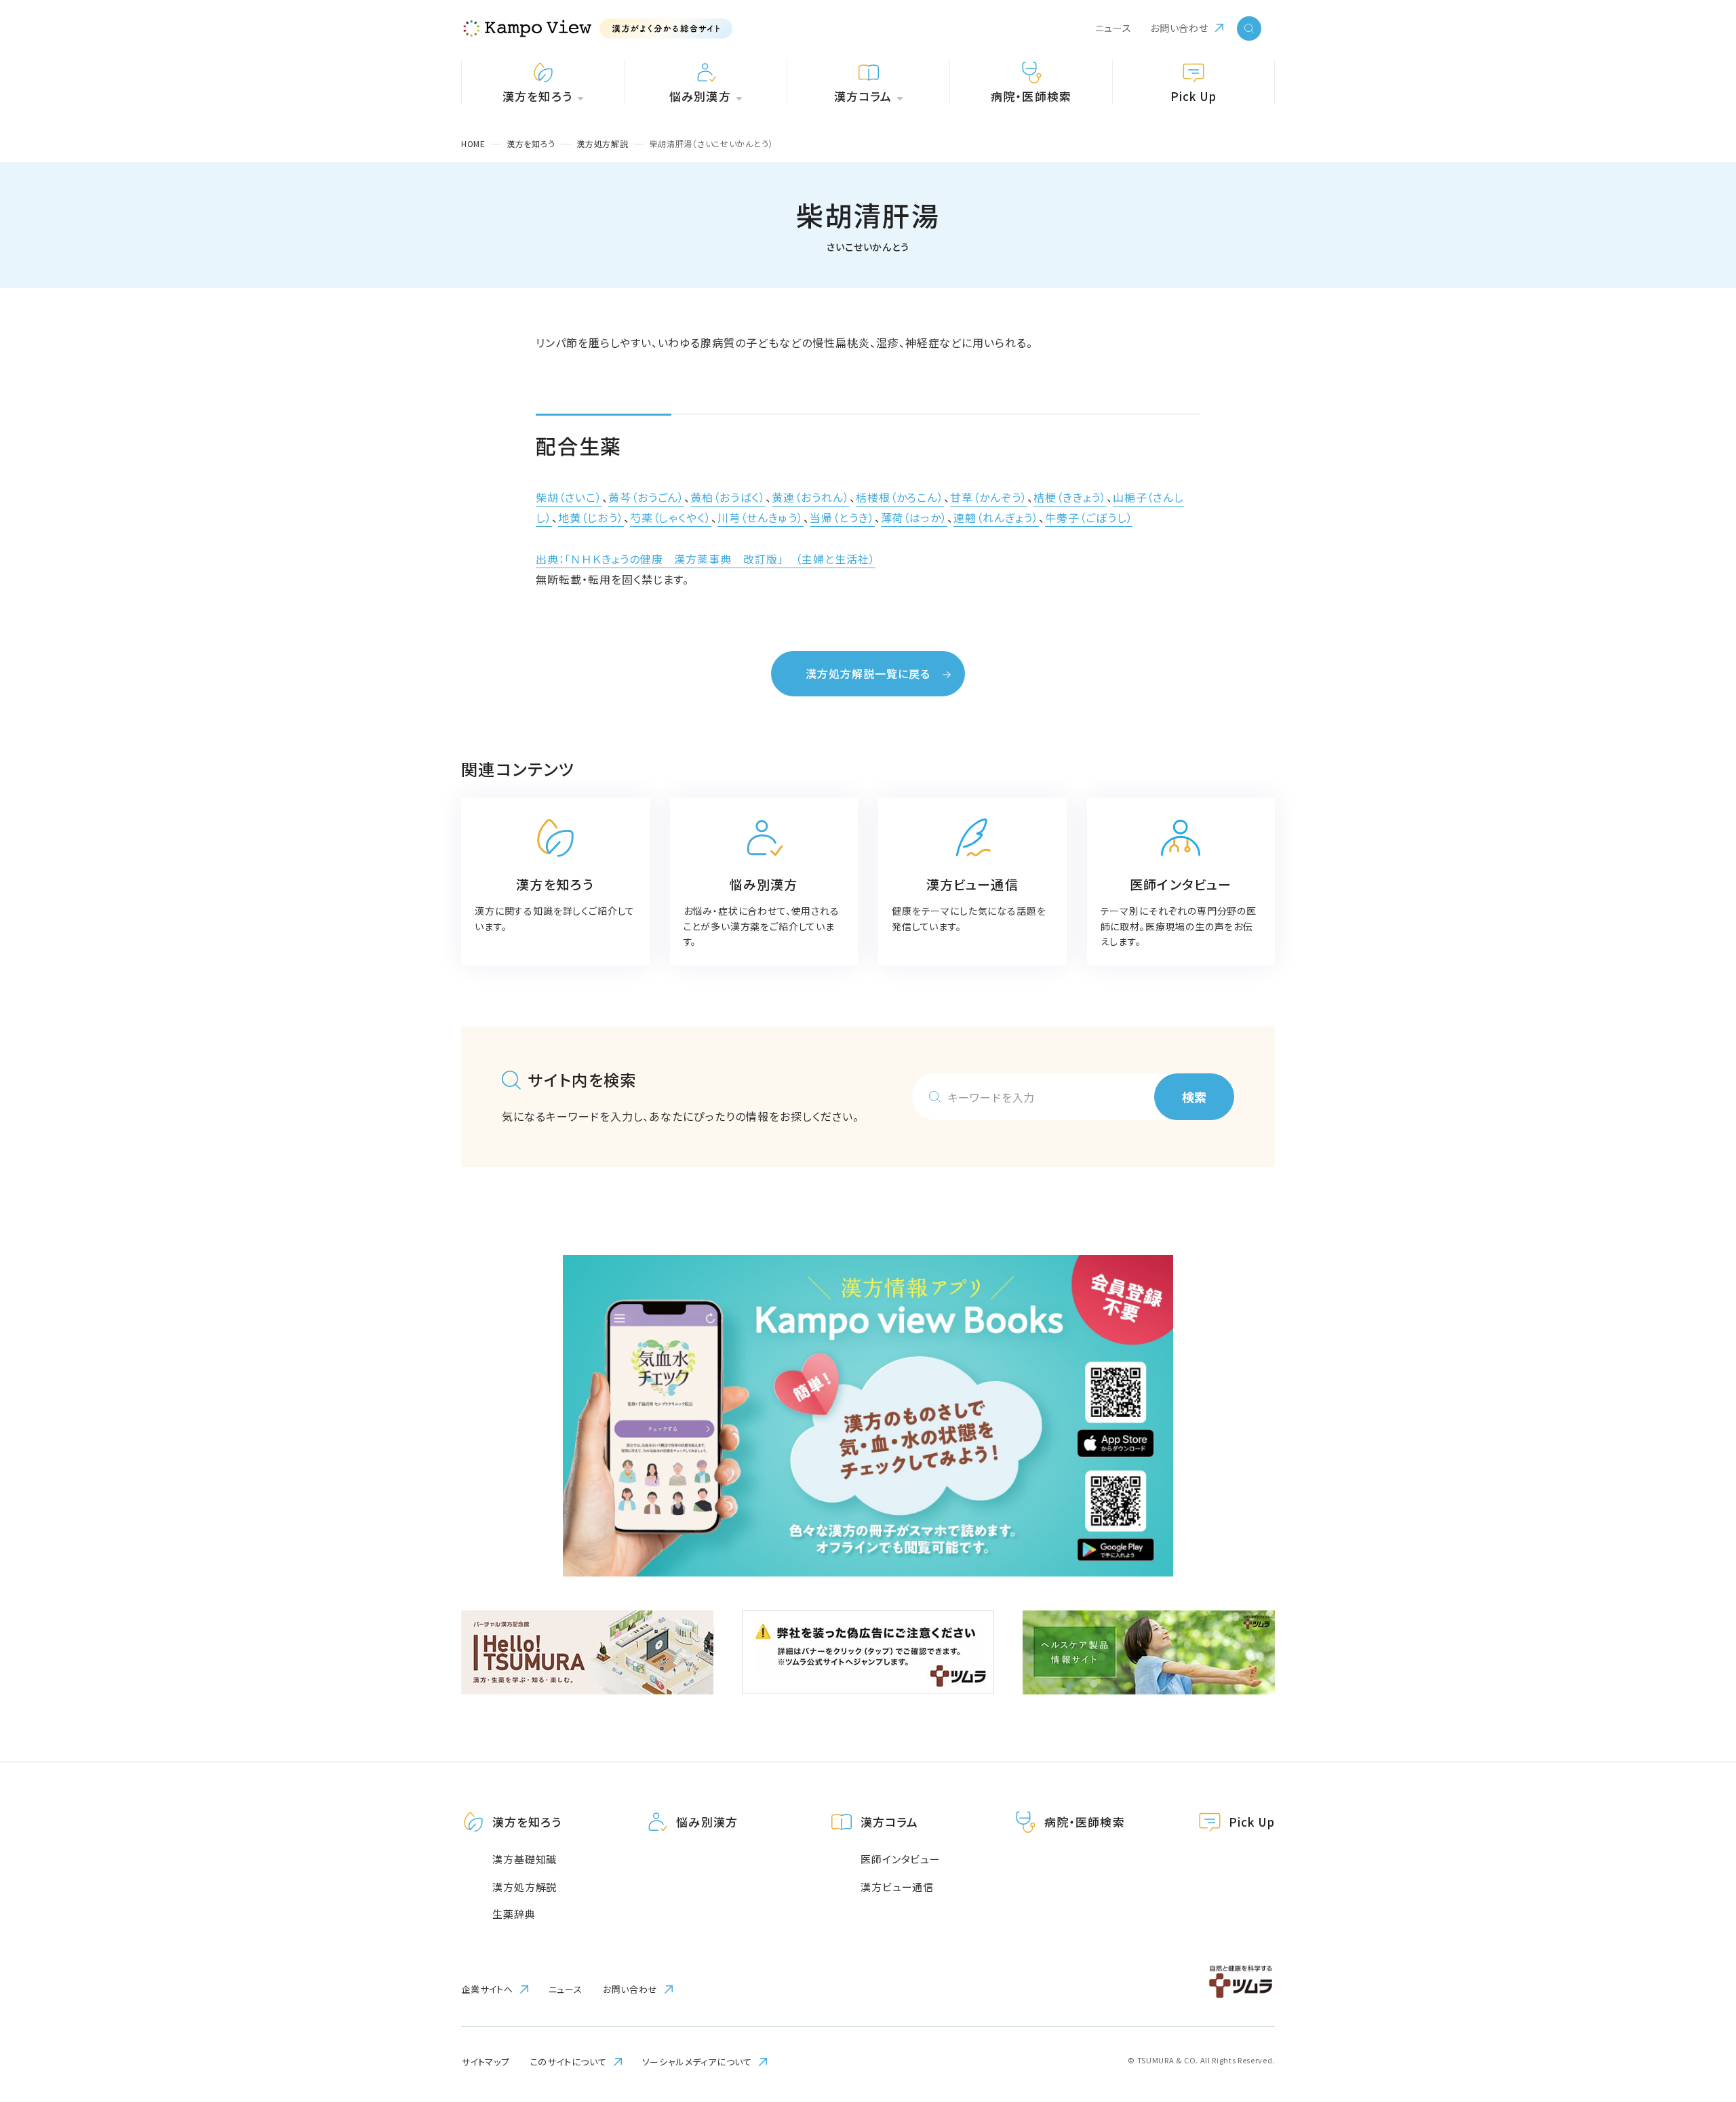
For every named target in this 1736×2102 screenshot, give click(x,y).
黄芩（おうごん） (647, 497)
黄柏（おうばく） (728, 497)
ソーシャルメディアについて (697, 2062)
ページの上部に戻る (1685, 1762)
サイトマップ (486, 2062)
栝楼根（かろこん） (900, 497)
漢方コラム (889, 1822)
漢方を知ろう (527, 1822)
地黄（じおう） (591, 517)
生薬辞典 (514, 1914)
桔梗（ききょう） (1070, 497)
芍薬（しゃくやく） (671, 517)
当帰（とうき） (842, 517)
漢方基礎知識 (525, 1859)
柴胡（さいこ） (569, 497)
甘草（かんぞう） (989, 497)
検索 (1194, 1096)
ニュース (1113, 28)
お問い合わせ (1179, 28)
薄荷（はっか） (914, 517)
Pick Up (1252, 1822)
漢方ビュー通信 (897, 1887)
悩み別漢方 (707, 1822)
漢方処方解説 (525, 1887)
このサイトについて (569, 2062)
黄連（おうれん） (811, 497)
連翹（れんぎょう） (996, 517)
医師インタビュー (901, 1859)
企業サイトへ (487, 1989)
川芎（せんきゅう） (761, 517)
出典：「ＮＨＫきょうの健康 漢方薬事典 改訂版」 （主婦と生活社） (706, 559)
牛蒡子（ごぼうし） (1089, 517)
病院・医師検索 (1084, 1822)
